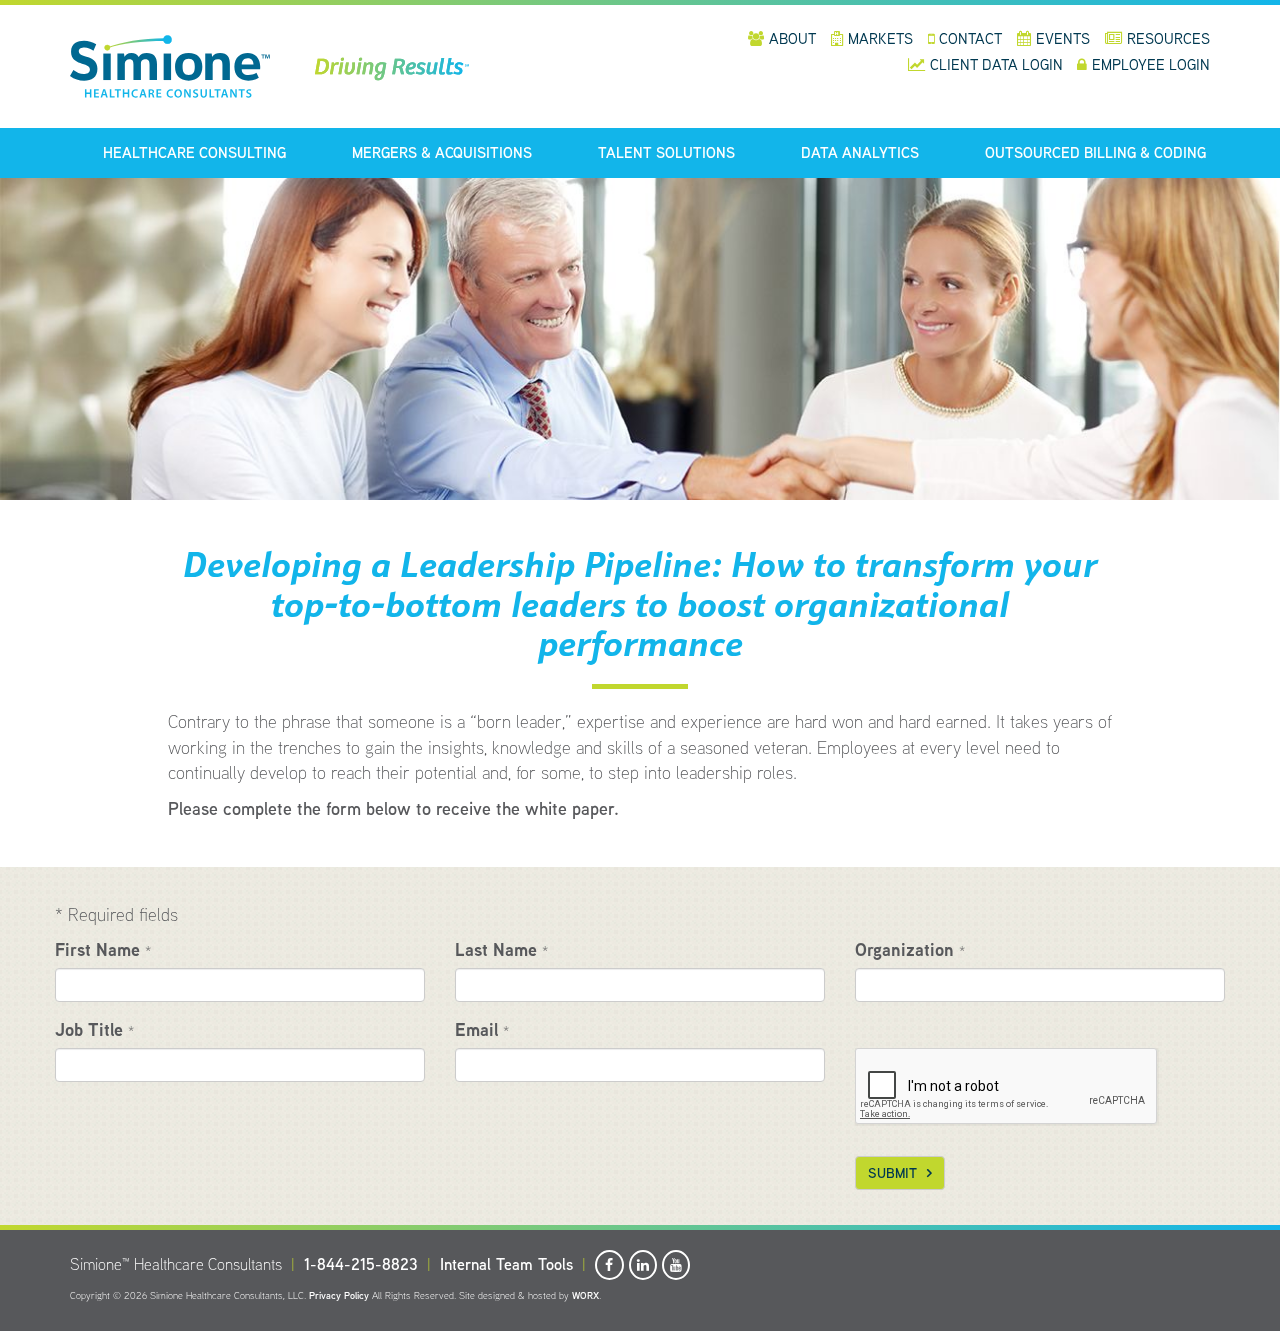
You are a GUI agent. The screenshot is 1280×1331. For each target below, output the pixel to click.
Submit (892, 1173)
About (792, 38)
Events (1063, 38)
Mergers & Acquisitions (442, 152)
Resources (1168, 38)
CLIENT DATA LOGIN (998, 64)
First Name (103, 949)
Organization (910, 949)
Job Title (94, 1029)
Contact (970, 38)
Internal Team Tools (506, 1264)
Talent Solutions (666, 152)
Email (482, 1029)
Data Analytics (860, 152)
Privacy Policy (339, 1295)
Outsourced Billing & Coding (1095, 152)
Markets (880, 38)
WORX (585, 1295)
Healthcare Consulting (194, 152)
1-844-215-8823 (361, 1264)
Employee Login (1151, 64)
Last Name (501, 949)
